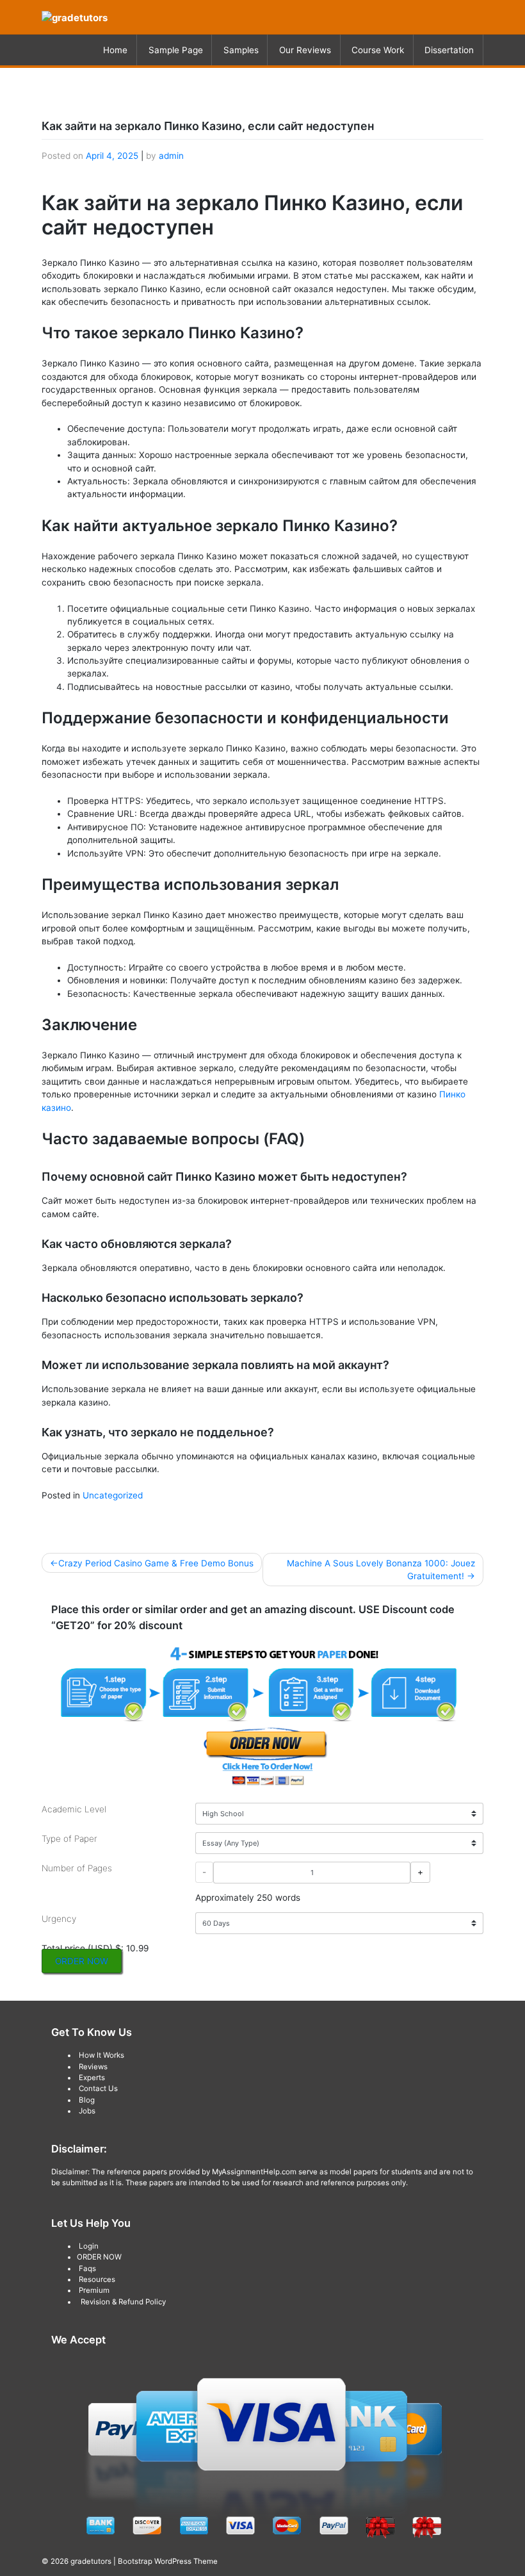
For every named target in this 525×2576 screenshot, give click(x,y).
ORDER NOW (82, 1961)
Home (115, 50)
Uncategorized (113, 1495)
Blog (87, 2100)
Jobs (87, 2111)
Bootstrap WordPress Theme (168, 2561)
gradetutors (91, 2561)
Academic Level (74, 1809)
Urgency (59, 1919)
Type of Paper (69, 1839)
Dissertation (449, 50)
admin (171, 156)
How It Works (101, 2055)
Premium (94, 2290)
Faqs (87, 2268)
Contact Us (98, 2088)
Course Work (378, 50)
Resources (97, 2279)
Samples (241, 50)
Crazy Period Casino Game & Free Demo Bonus (156, 1563)
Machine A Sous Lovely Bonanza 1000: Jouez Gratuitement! (381, 1570)
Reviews (93, 2067)
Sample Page (176, 50)
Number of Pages (77, 1868)
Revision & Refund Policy (123, 2302)
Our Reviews (305, 50)
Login (89, 2246)
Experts (92, 2078)
